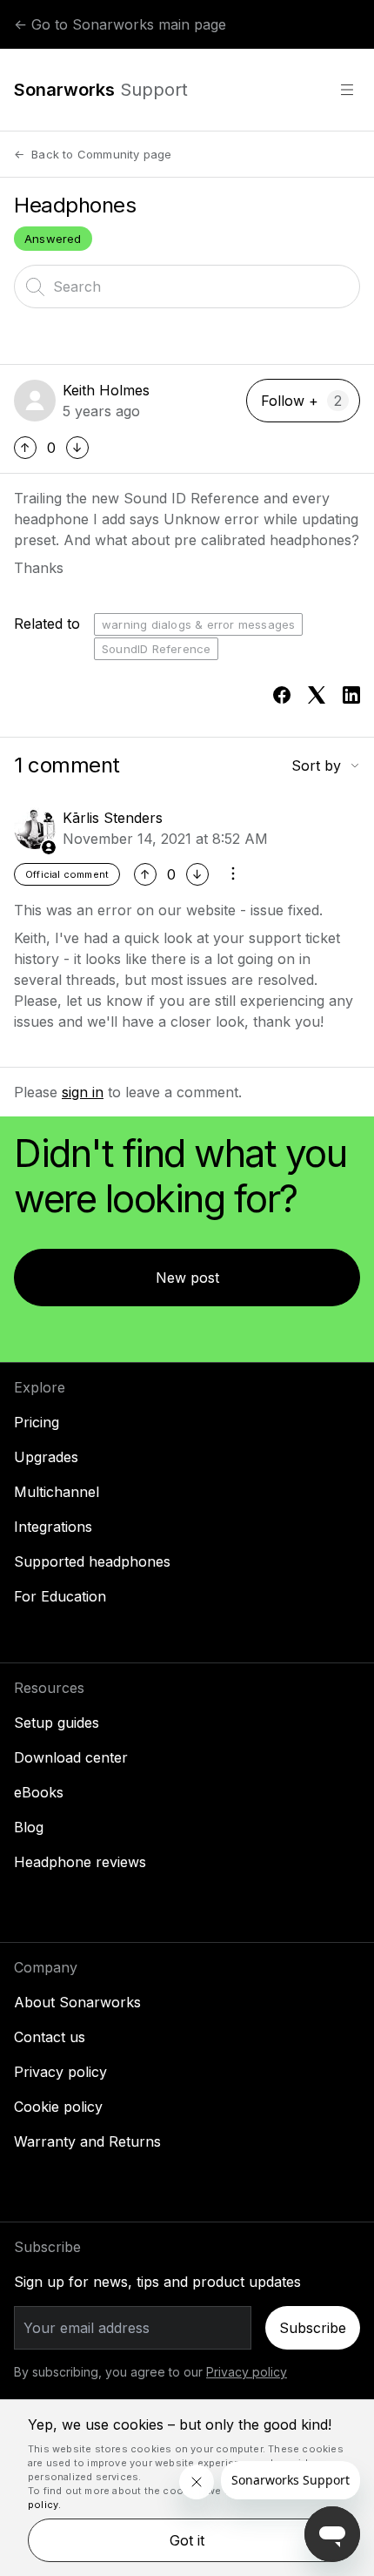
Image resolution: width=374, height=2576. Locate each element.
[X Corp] (317, 695)
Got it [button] (187, 2540)
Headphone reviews (80, 1862)
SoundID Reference (156, 649)
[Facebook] (282, 695)
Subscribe (313, 2328)
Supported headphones (92, 1561)
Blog (29, 1827)
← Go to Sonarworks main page (120, 24)
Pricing (37, 1422)
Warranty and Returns (87, 2141)
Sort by (316, 765)
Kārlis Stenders (113, 818)
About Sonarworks (77, 2002)
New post (187, 1278)
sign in (83, 1092)
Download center (71, 1757)
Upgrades (46, 1457)
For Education (60, 1596)
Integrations (53, 1527)
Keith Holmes (106, 390)
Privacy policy (60, 2072)
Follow (283, 401)
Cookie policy (58, 2107)
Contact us (50, 2037)
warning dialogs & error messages (198, 624)
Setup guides (57, 1723)
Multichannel (57, 1492)
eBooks (39, 1792)
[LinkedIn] (351, 695)
